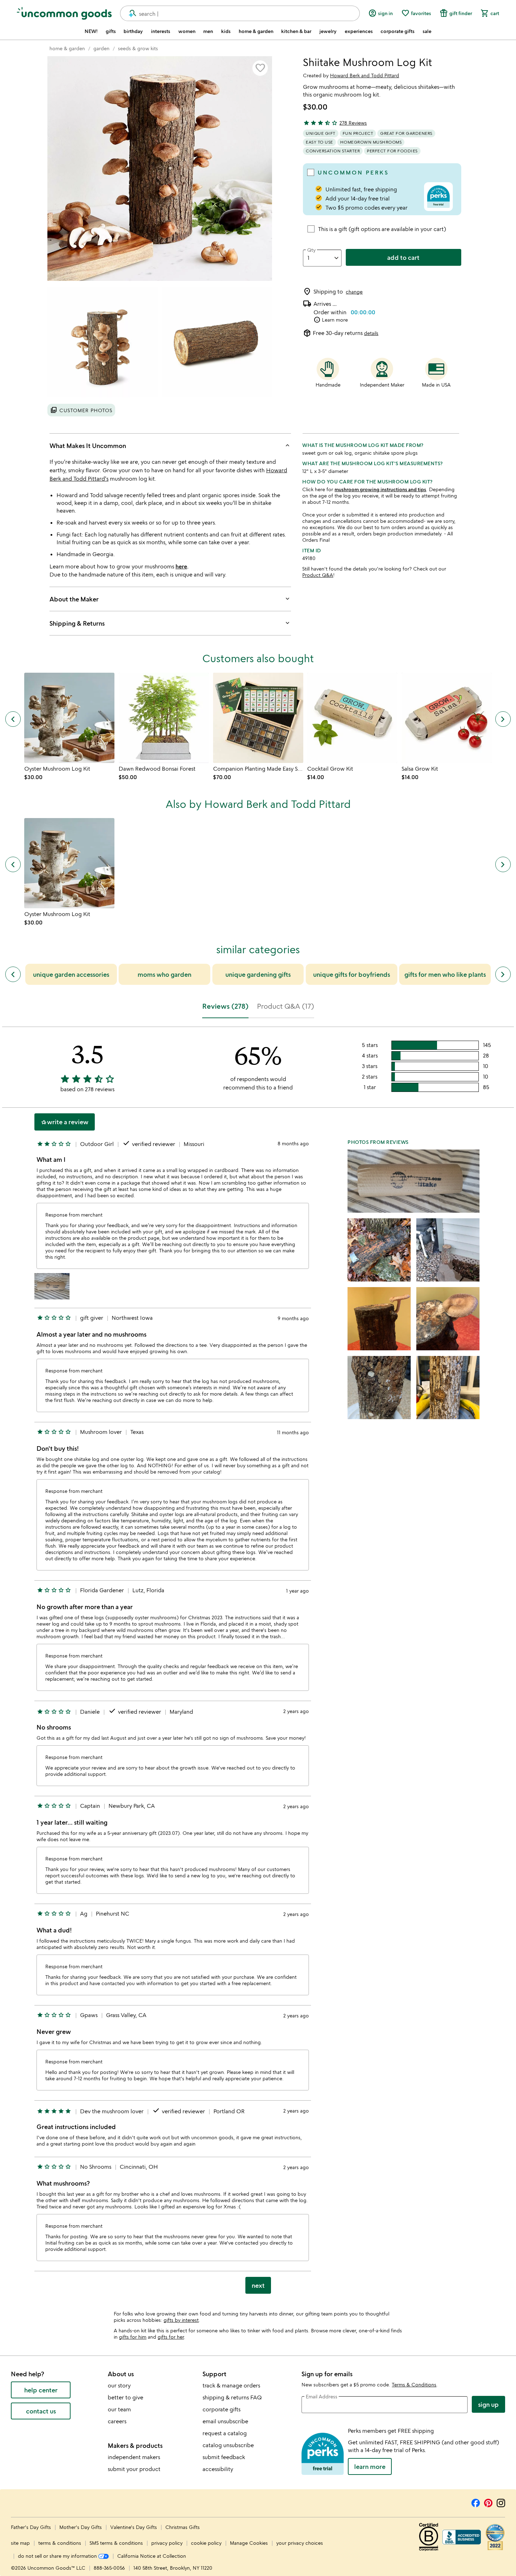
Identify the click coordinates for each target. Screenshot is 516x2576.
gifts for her (171, 2337)
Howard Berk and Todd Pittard (365, 75)
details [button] (371, 333)
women (187, 31)
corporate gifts (398, 31)
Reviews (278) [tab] (225, 1006)
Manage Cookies (249, 2543)
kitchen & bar (296, 31)
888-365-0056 (109, 2568)
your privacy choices (300, 2543)
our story (119, 2385)
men (208, 31)
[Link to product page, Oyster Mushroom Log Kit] (69, 718)
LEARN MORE (370, 2466)
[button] (260, 68)
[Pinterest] (488, 2502)
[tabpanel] (258, 1663)
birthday (133, 31)
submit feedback (224, 2457)
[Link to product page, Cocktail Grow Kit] (352, 718)
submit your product (134, 2469)
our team (119, 2409)
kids (226, 31)
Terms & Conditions (414, 2384)
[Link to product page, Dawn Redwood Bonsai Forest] (164, 718)
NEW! (91, 31)
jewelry (328, 31)
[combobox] (240, 13)
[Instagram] (501, 2502)
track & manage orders (231, 2385)
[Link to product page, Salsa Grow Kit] (447, 718)
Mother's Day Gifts (81, 2527)
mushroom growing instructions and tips (380, 489)
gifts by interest (181, 2320)
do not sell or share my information (58, 2556)
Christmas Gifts (183, 2527)
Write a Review (65, 1122)
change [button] (354, 292)
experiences (359, 31)
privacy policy (167, 2543)
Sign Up (488, 2404)
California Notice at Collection (152, 2556)
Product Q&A (318, 575)
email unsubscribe (225, 2421)
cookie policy (206, 2543)
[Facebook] (476, 2502)
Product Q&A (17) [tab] (286, 1006)
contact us (41, 2411)
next (258, 2285)
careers (117, 2421)
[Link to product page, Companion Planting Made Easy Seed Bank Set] (258, 718)
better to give (125, 2397)
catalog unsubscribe (228, 2445)
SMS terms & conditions (116, 2543)
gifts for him (133, 2337)
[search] (130, 13)
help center (41, 2390)
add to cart (403, 257)
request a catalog (225, 2433)
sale (427, 31)
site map (20, 2543)
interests (161, 31)
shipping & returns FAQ (232, 2397)
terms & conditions (60, 2543)
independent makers (134, 2457)
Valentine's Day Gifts (134, 2527)
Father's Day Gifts (32, 2527)
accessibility (218, 2469)
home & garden (256, 31)
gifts (111, 31)
